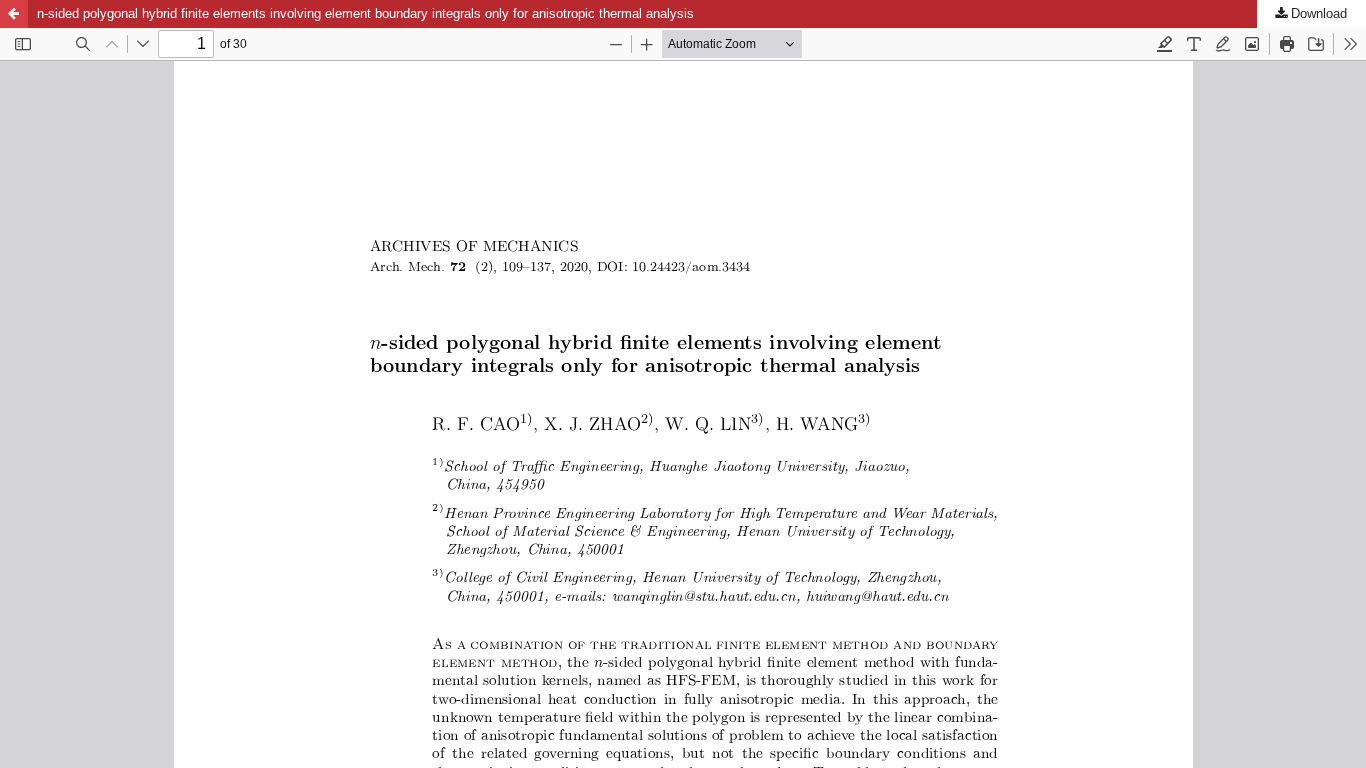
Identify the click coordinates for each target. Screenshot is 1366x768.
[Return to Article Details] (14, 14)
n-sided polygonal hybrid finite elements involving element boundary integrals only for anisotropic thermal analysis (365, 13)
